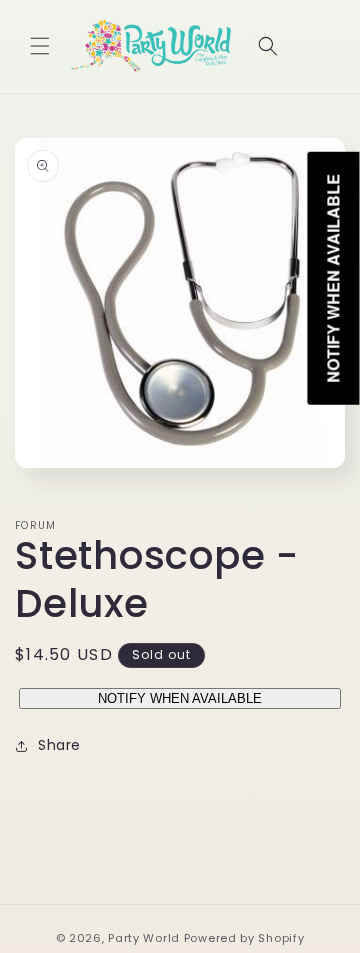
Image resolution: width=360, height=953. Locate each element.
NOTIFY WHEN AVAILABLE (180, 698)
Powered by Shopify (244, 938)
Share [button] (59, 745)
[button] (40, 46)
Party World (144, 938)
